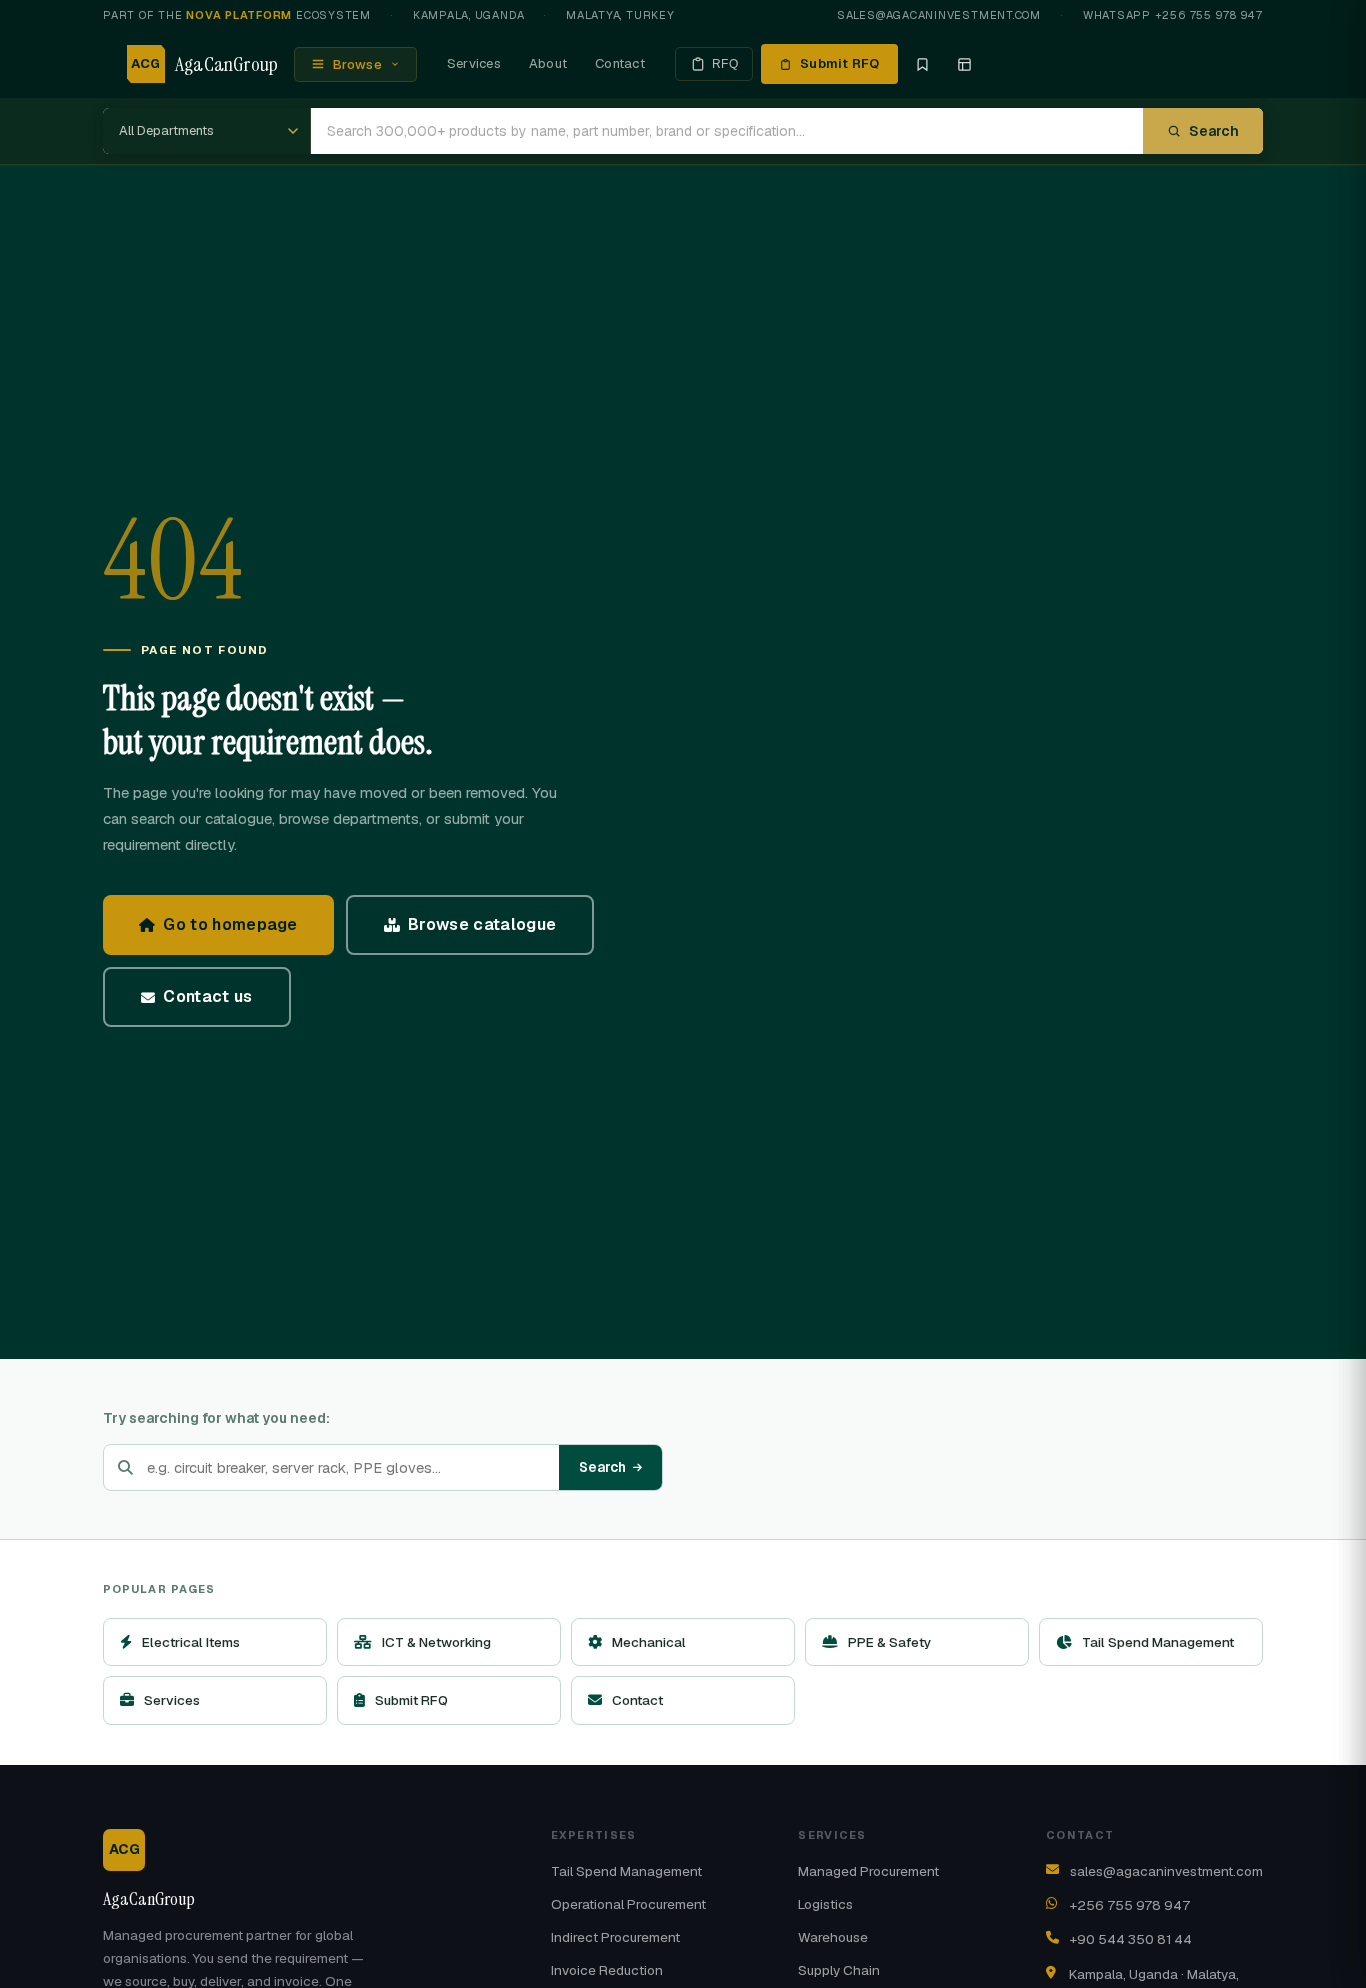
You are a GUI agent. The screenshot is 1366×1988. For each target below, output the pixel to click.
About (548, 63)
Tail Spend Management (1158, 1642)
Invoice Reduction (607, 1970)
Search (1214, 131)
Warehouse (833, 1937)
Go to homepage (230, 924)
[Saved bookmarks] (923, 64)
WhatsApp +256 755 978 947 (1173, 15)
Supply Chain (839, 1970)
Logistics (825, 1904)
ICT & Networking (436, 1642)
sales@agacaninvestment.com (939, 15)
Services (474, 63)
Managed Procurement (868, 1871)
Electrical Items (191, 1642)
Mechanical (649, 1642)
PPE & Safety (889, 1642)
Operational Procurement (628, 1904)
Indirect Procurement (615, 1937)
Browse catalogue (482, 924)
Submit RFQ (840, 63)
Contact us (207, 996)
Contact (620, 63)
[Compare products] (965, 64)
